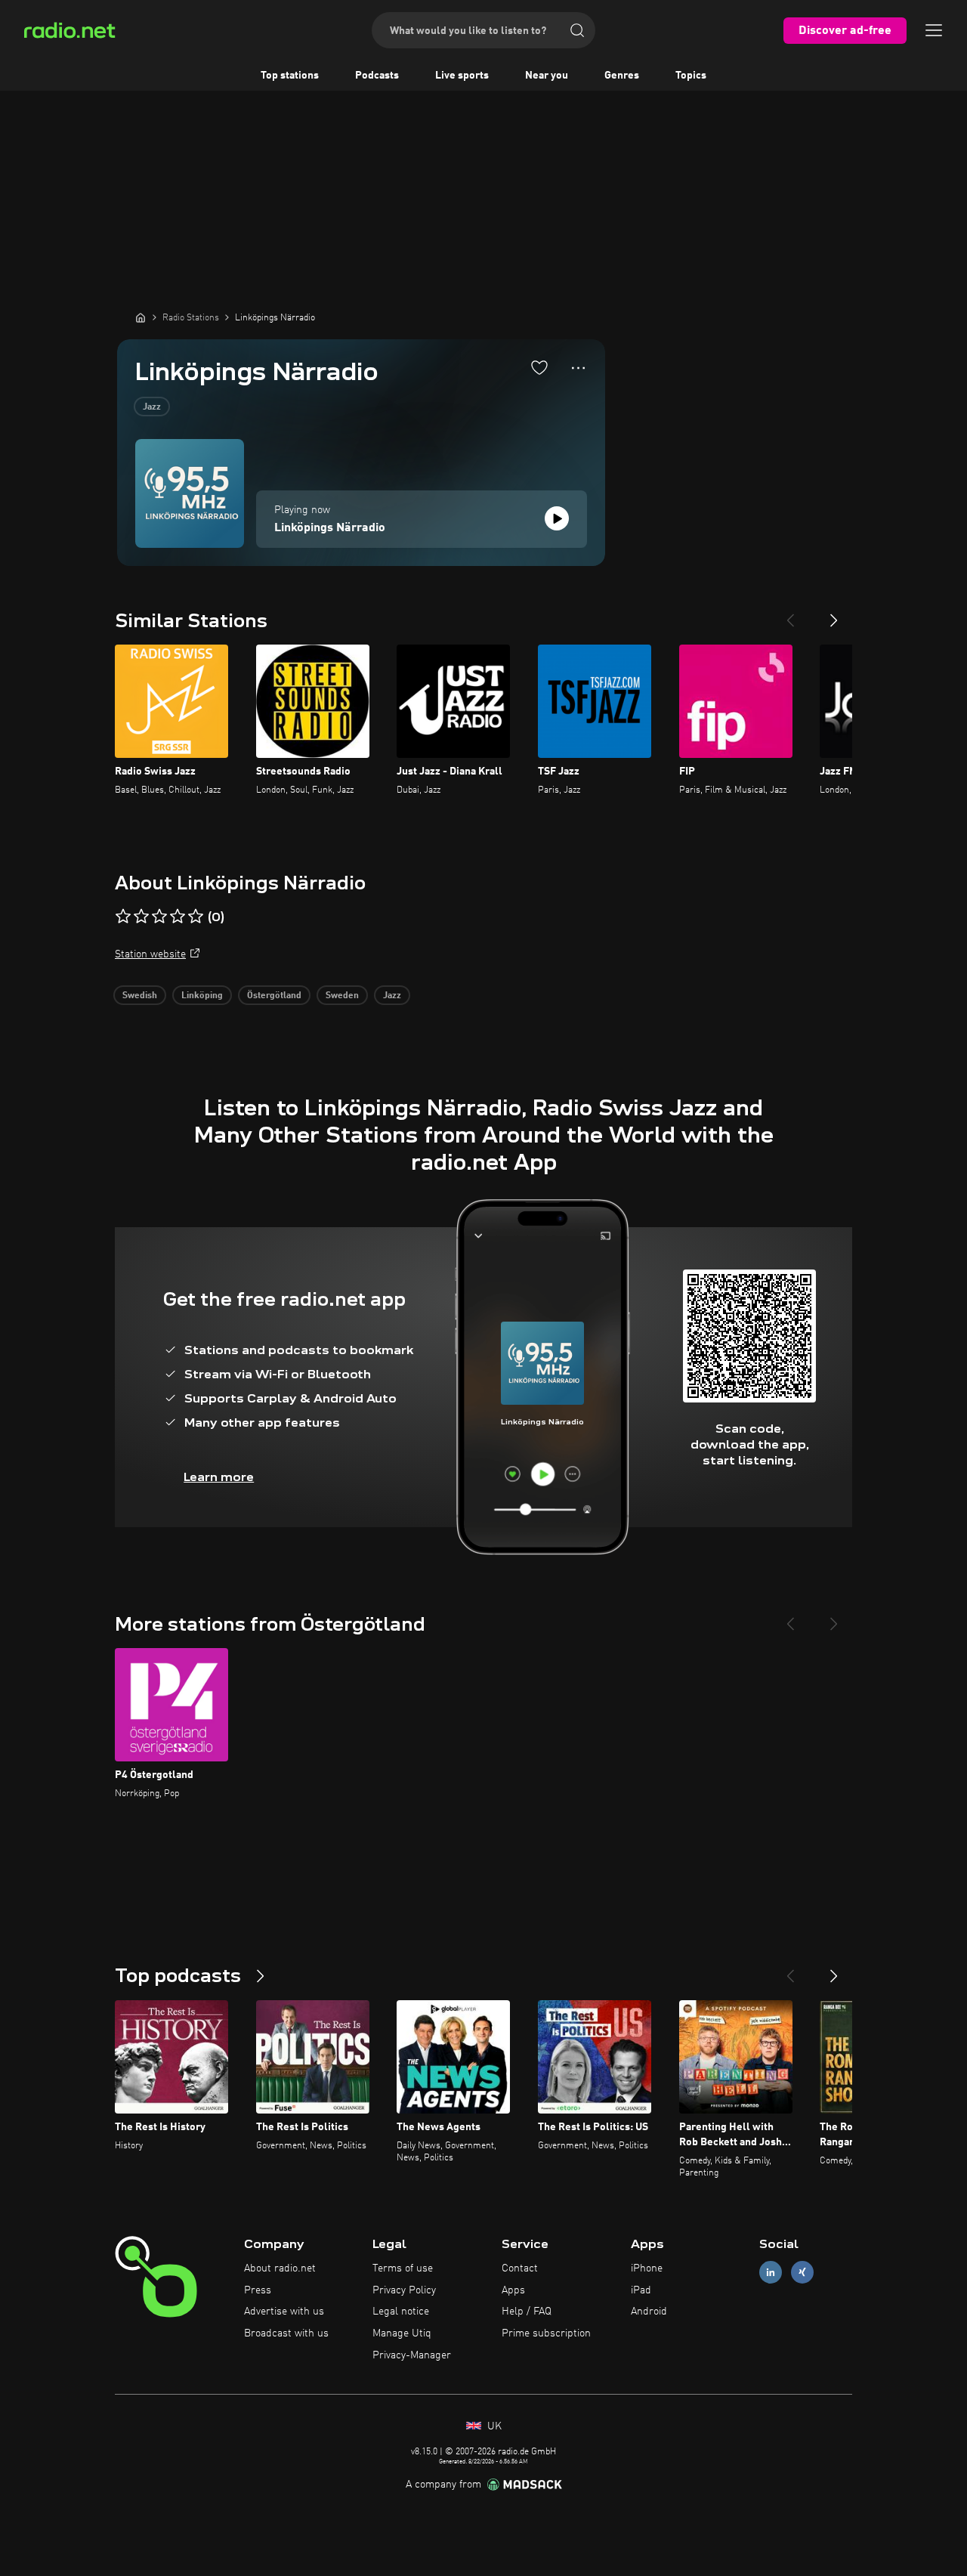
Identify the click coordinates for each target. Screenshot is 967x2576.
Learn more (219, 1477)
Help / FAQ (527, 2312)
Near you (547, 76)
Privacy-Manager (412, 2355)
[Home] (141, 317)
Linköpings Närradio (330, 528)
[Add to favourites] (539, 367)
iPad (641, 2290)
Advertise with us (284, 2312)
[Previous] (790, 614)
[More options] (578, 368)
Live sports (462, 76)
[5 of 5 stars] (196, 917)
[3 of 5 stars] (159, 917)
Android (649, 2312)
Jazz (152, 407)
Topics (691, 76)
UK (493, 2426)
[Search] (577, 30)
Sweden (342, 996)
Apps (513, 2290)
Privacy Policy (404, 2290)
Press (258, 2290)
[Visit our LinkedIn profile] (771, 2272)
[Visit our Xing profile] (802, 2272)
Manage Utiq (402, 2333)
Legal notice (401, 2312)
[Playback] (557, 518)
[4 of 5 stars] (178, 917)
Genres (622, 76)
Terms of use (403, 2268)
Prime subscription (546, 2333)
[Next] (834, 614)
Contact (520, 2268)
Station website (150, 954)
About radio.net (280, 2268)
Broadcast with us (286, 2333)
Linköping (202, 996)
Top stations (290, 76)
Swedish (140, 996)
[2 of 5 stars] (141, 917)
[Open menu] (934, 30)
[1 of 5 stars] (123, 917)
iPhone (647, 2268)
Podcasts (377, 76)
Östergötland (274, 996)
